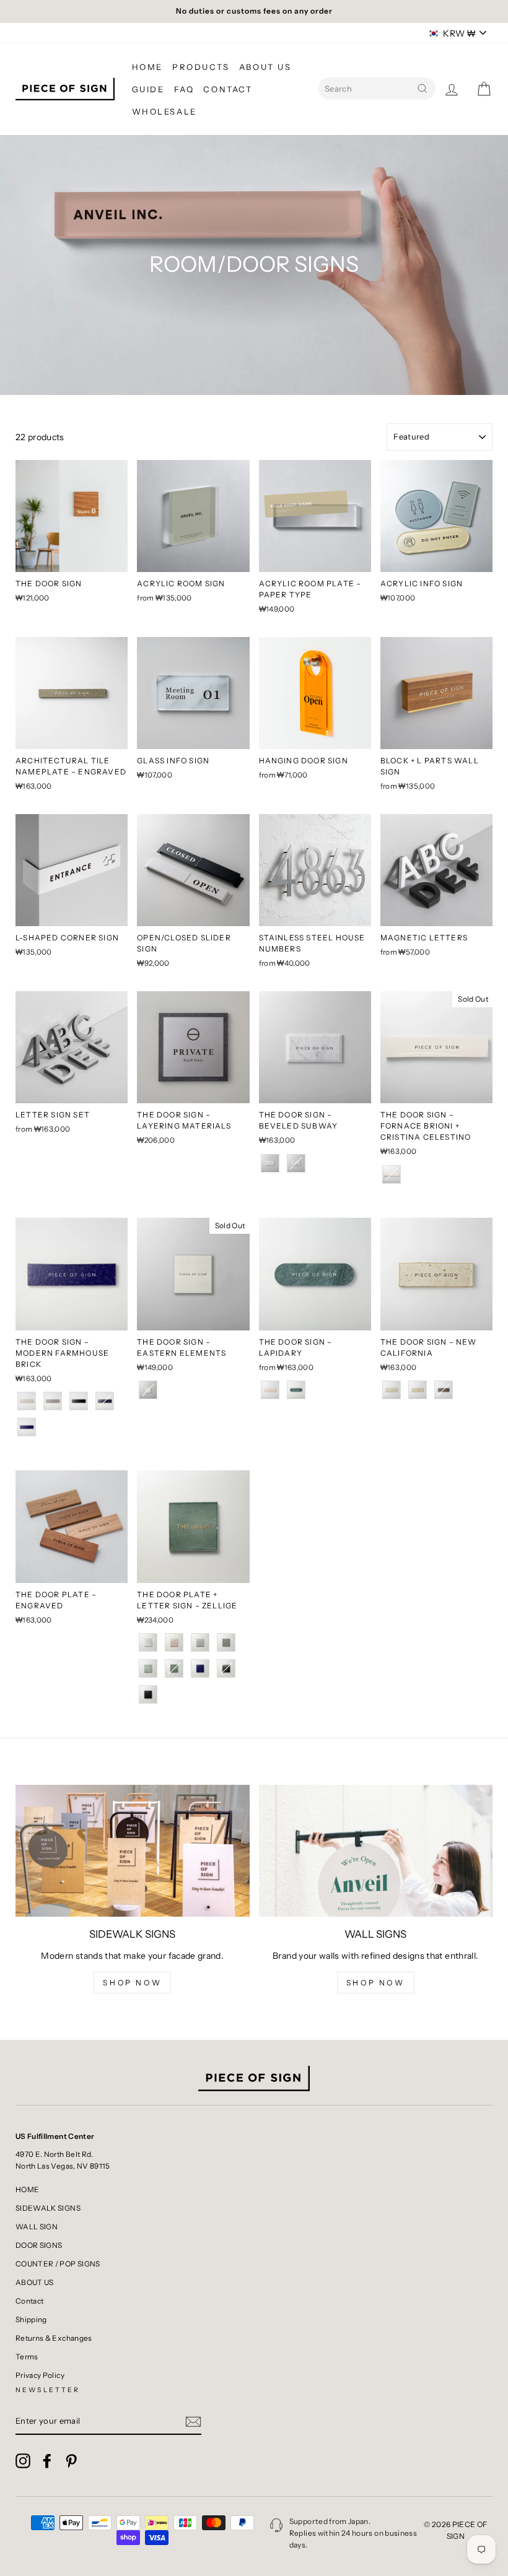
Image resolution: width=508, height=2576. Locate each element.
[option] (254, 11)
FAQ (184, 89)
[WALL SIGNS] (376, 1850)
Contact (29, 2301)
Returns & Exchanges (54, 2338)
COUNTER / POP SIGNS (58, 2264)
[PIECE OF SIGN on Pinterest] (71, 2461)
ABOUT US (265, 67)
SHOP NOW (132, 1983)
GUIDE (148, 89)
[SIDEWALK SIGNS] (133, 1850)
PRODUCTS (201, 67)
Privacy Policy (40, 2375)
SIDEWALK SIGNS (48, 2208)
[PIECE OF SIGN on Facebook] (47, 2461)
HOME (147, 67)
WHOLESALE (164, 111)
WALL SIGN (37, 2227)
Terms (27, 2357)
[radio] (270, 1163)
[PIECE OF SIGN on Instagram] (23, 2461)
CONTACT (228, 89)
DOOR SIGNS (39, 2245)
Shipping (31, 2319)
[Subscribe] (193, 2421)
